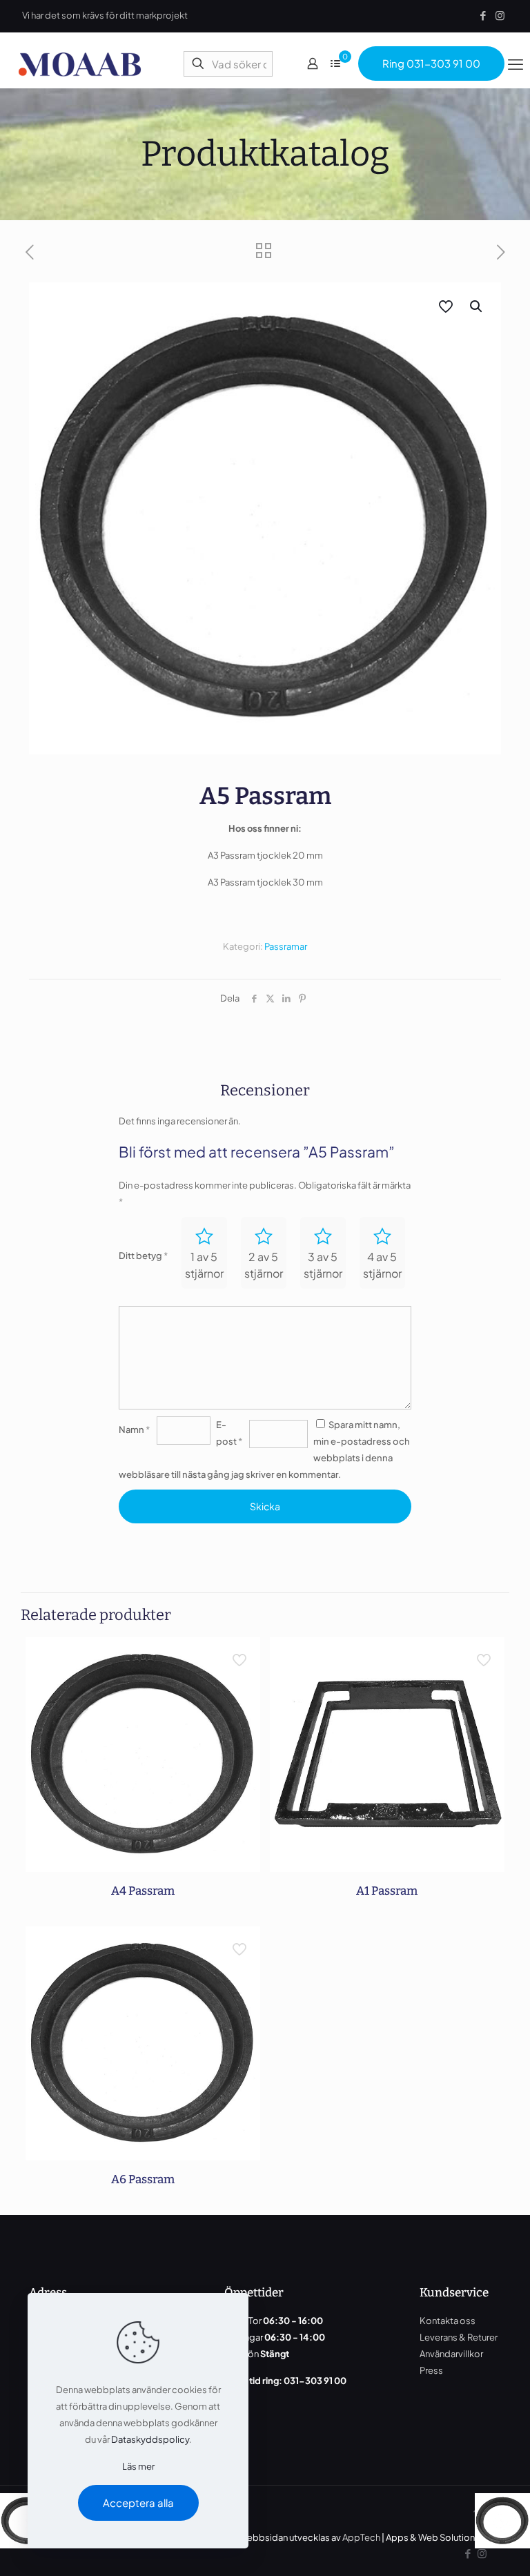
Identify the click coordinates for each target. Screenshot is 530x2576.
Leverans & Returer (459, 2337)
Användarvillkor (451, 2354)
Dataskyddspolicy (150, 2439)
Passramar (286, 946)
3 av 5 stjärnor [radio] (323, 1265)
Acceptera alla (138, 2502)
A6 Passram (143, 2179)
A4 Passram (143, 1891)
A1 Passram (387, 1891)
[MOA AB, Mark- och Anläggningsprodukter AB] (80, 64)
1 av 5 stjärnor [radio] (204, 1265)
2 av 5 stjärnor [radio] (264, 1265)
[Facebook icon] (483, 15)
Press (431, 2370)
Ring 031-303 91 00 (431, 63)
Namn (134, 1430)
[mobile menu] (516, 64)
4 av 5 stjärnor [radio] (382, 1265)
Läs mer (138, 2466)
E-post (229, 1433)
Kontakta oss (448, 2321)
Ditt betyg (143, 1256)
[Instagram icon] (500, 15)
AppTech (361, 2537)
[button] (477, 306)
